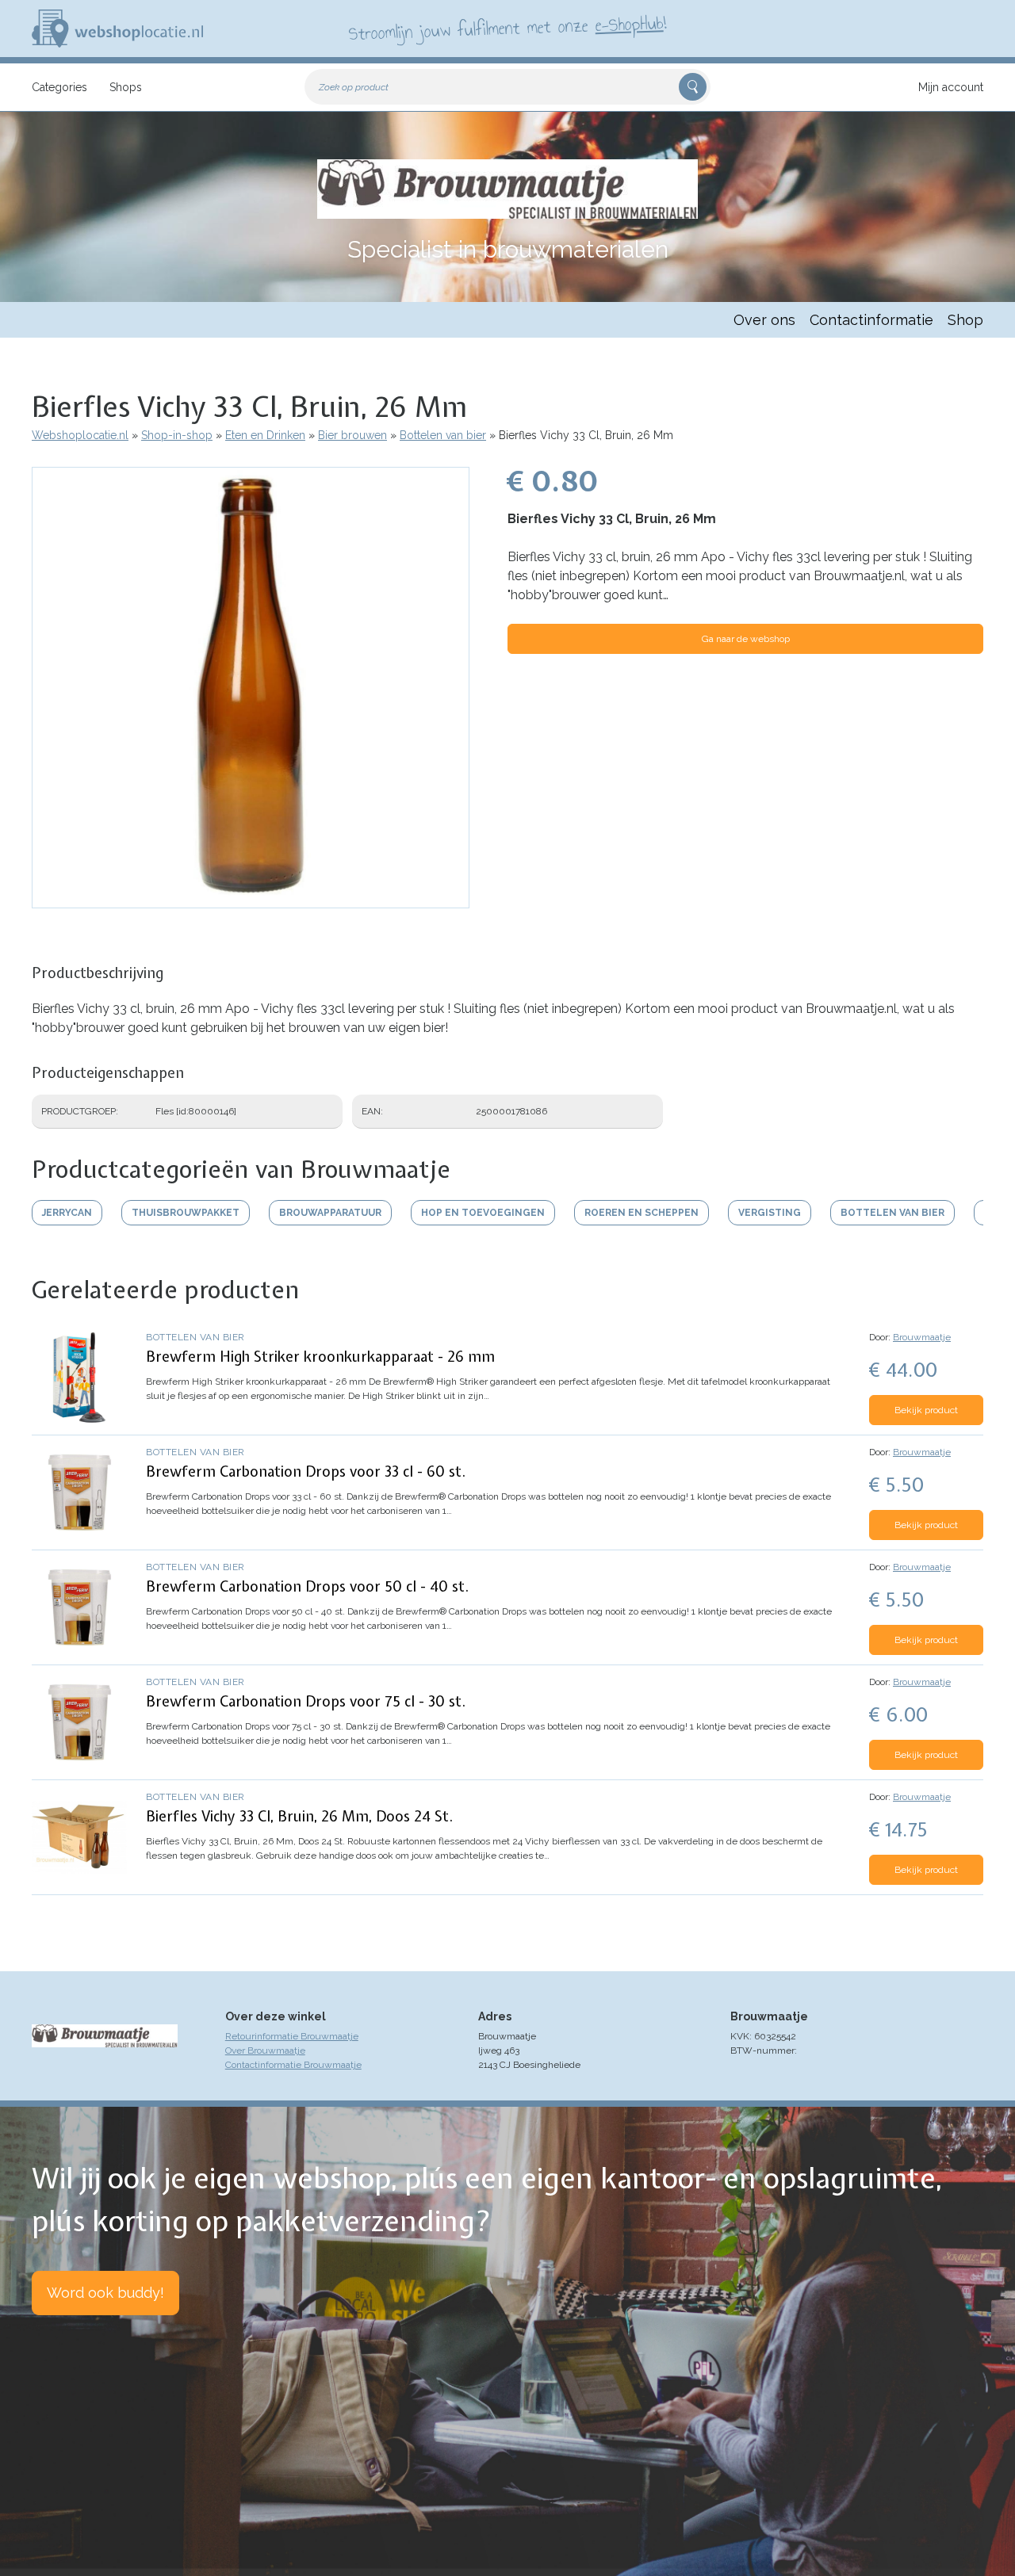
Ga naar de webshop (746, 639)
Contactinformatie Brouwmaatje (293, 2065)
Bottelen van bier (443, 435)
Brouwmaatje (922, 1337)
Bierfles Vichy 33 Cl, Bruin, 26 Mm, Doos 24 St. (299, 1816)
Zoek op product (354, 87)
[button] (251, 900)
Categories (59, 87)
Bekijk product (926, 1410)
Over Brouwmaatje (265, 2050)
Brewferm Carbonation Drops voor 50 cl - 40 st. (307, 1586)
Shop (965, 320)
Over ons (764, 320)
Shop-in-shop (177, 435)
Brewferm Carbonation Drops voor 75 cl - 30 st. (306, 1701)
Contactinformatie (871, 320)
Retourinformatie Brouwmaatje (292, 2036)
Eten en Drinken (265, 435)
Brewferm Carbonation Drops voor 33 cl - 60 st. (306, 1471)
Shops (126, 87)
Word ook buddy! (105, 2293)
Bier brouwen (352, 435)
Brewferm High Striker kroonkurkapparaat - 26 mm (320, 1357)
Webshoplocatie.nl (80, 435)
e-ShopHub (629, 24)
